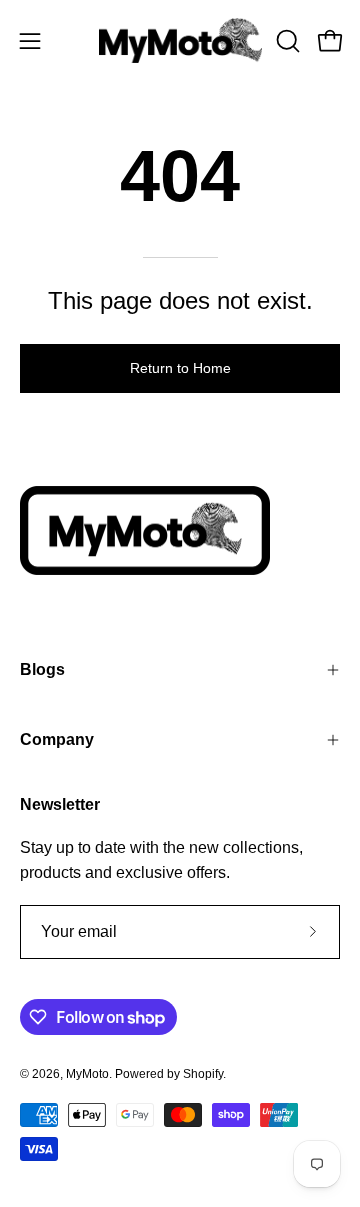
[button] (286, 41)
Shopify (203, 1074)
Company (57, 739)
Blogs (42, 669)
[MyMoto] (180, 40)
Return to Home (180, 368)
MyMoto (87, 1074)
